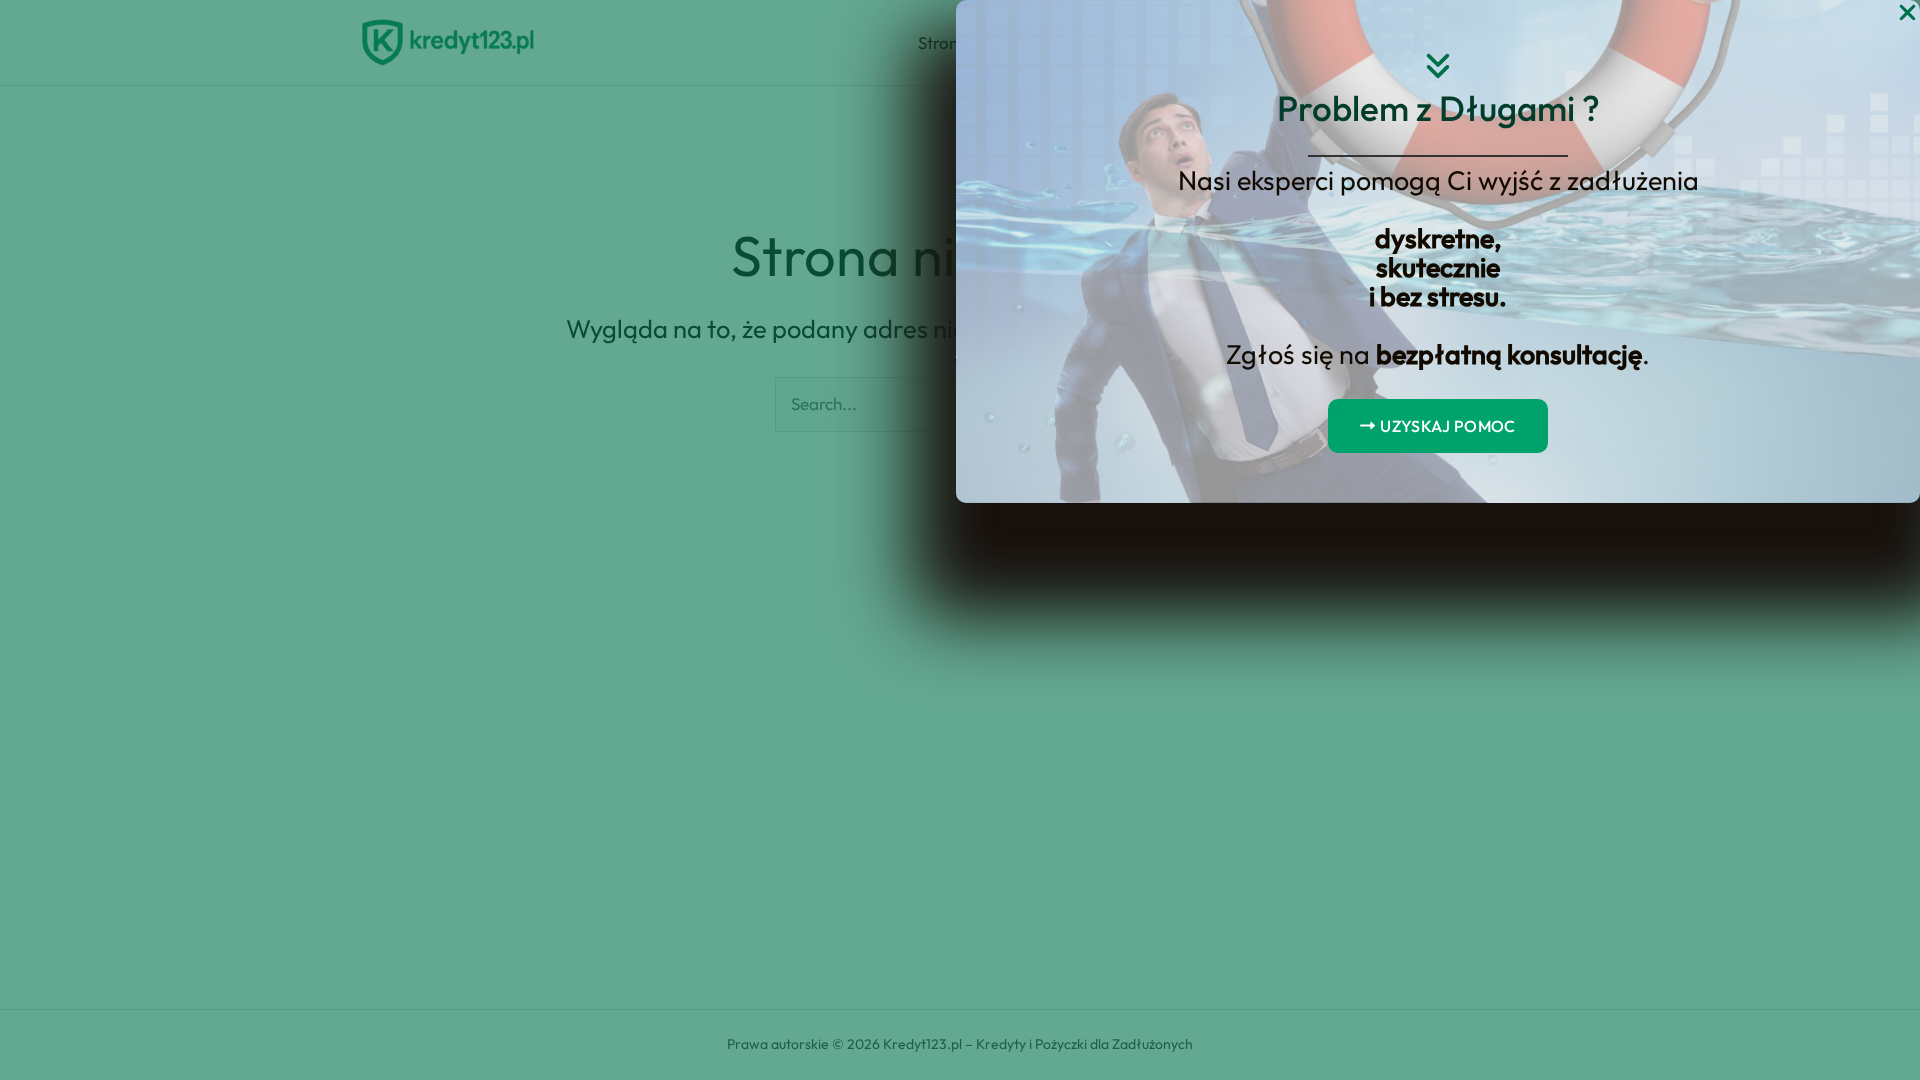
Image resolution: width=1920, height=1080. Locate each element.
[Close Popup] (1907, 13)
